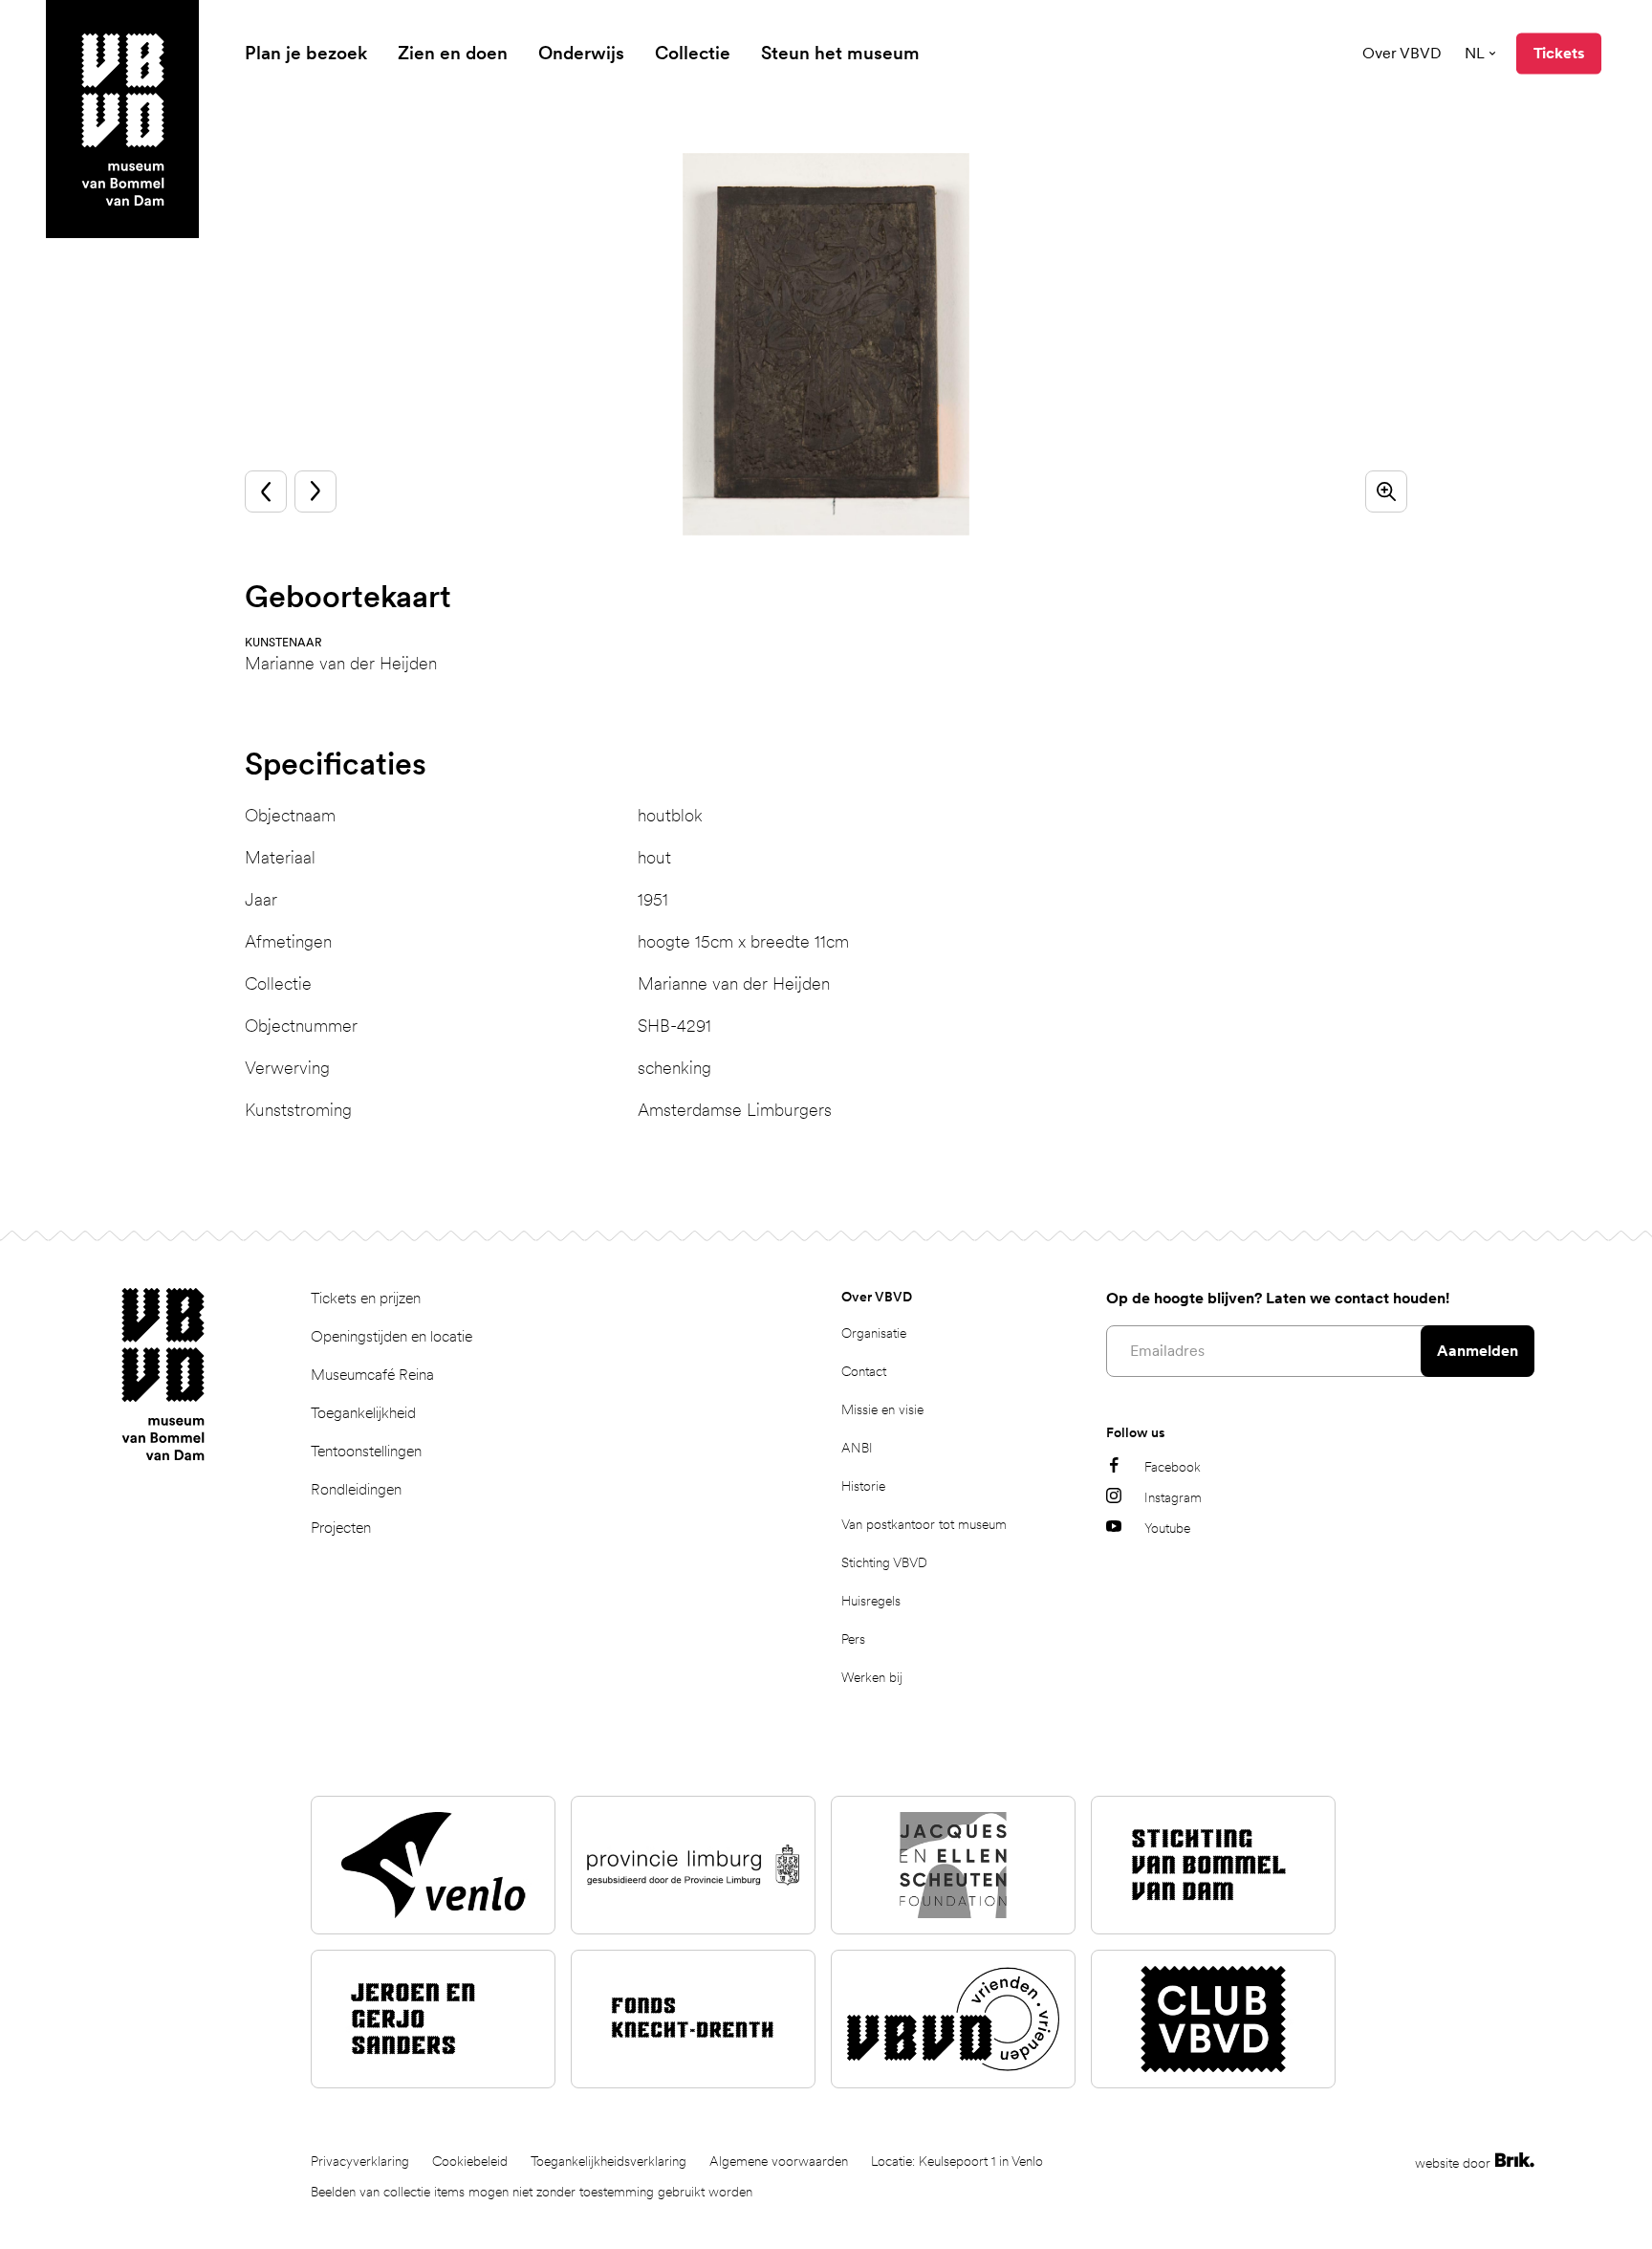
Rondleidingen (356, 1489)
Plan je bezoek (306, 53)
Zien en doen (453, 53)
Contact (864, 1371)
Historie (863, 1486)
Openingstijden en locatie (391, 1336)
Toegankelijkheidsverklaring (609, 2161)
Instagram (1173, 1497)
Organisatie (874, 1333)
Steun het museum (840, 53)
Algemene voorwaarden (779, 2161)
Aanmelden (1478, 1351)
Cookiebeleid (470, 2161)
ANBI (857, 1448)
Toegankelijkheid (363, 1413)
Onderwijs (581, 53)
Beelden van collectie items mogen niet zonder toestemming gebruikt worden (532, 2192)
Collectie (693, 53)
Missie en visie (882, 1409)
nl (1475, 53)
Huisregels (871, 1601)
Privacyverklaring (360, 2161)
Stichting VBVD (884, 1562)
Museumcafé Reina (372, 1375)
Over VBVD (1402, 53)
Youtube (1167, 1528)
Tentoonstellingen (366, 1451)
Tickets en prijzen (366, 1298)
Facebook (1173, 1467)
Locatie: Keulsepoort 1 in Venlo (957, 2161)
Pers (853, 1639)
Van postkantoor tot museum (924, 1524)
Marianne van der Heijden (341, 663)
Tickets (1559, 53)
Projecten (341, 1528)
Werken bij (872, 1677)
